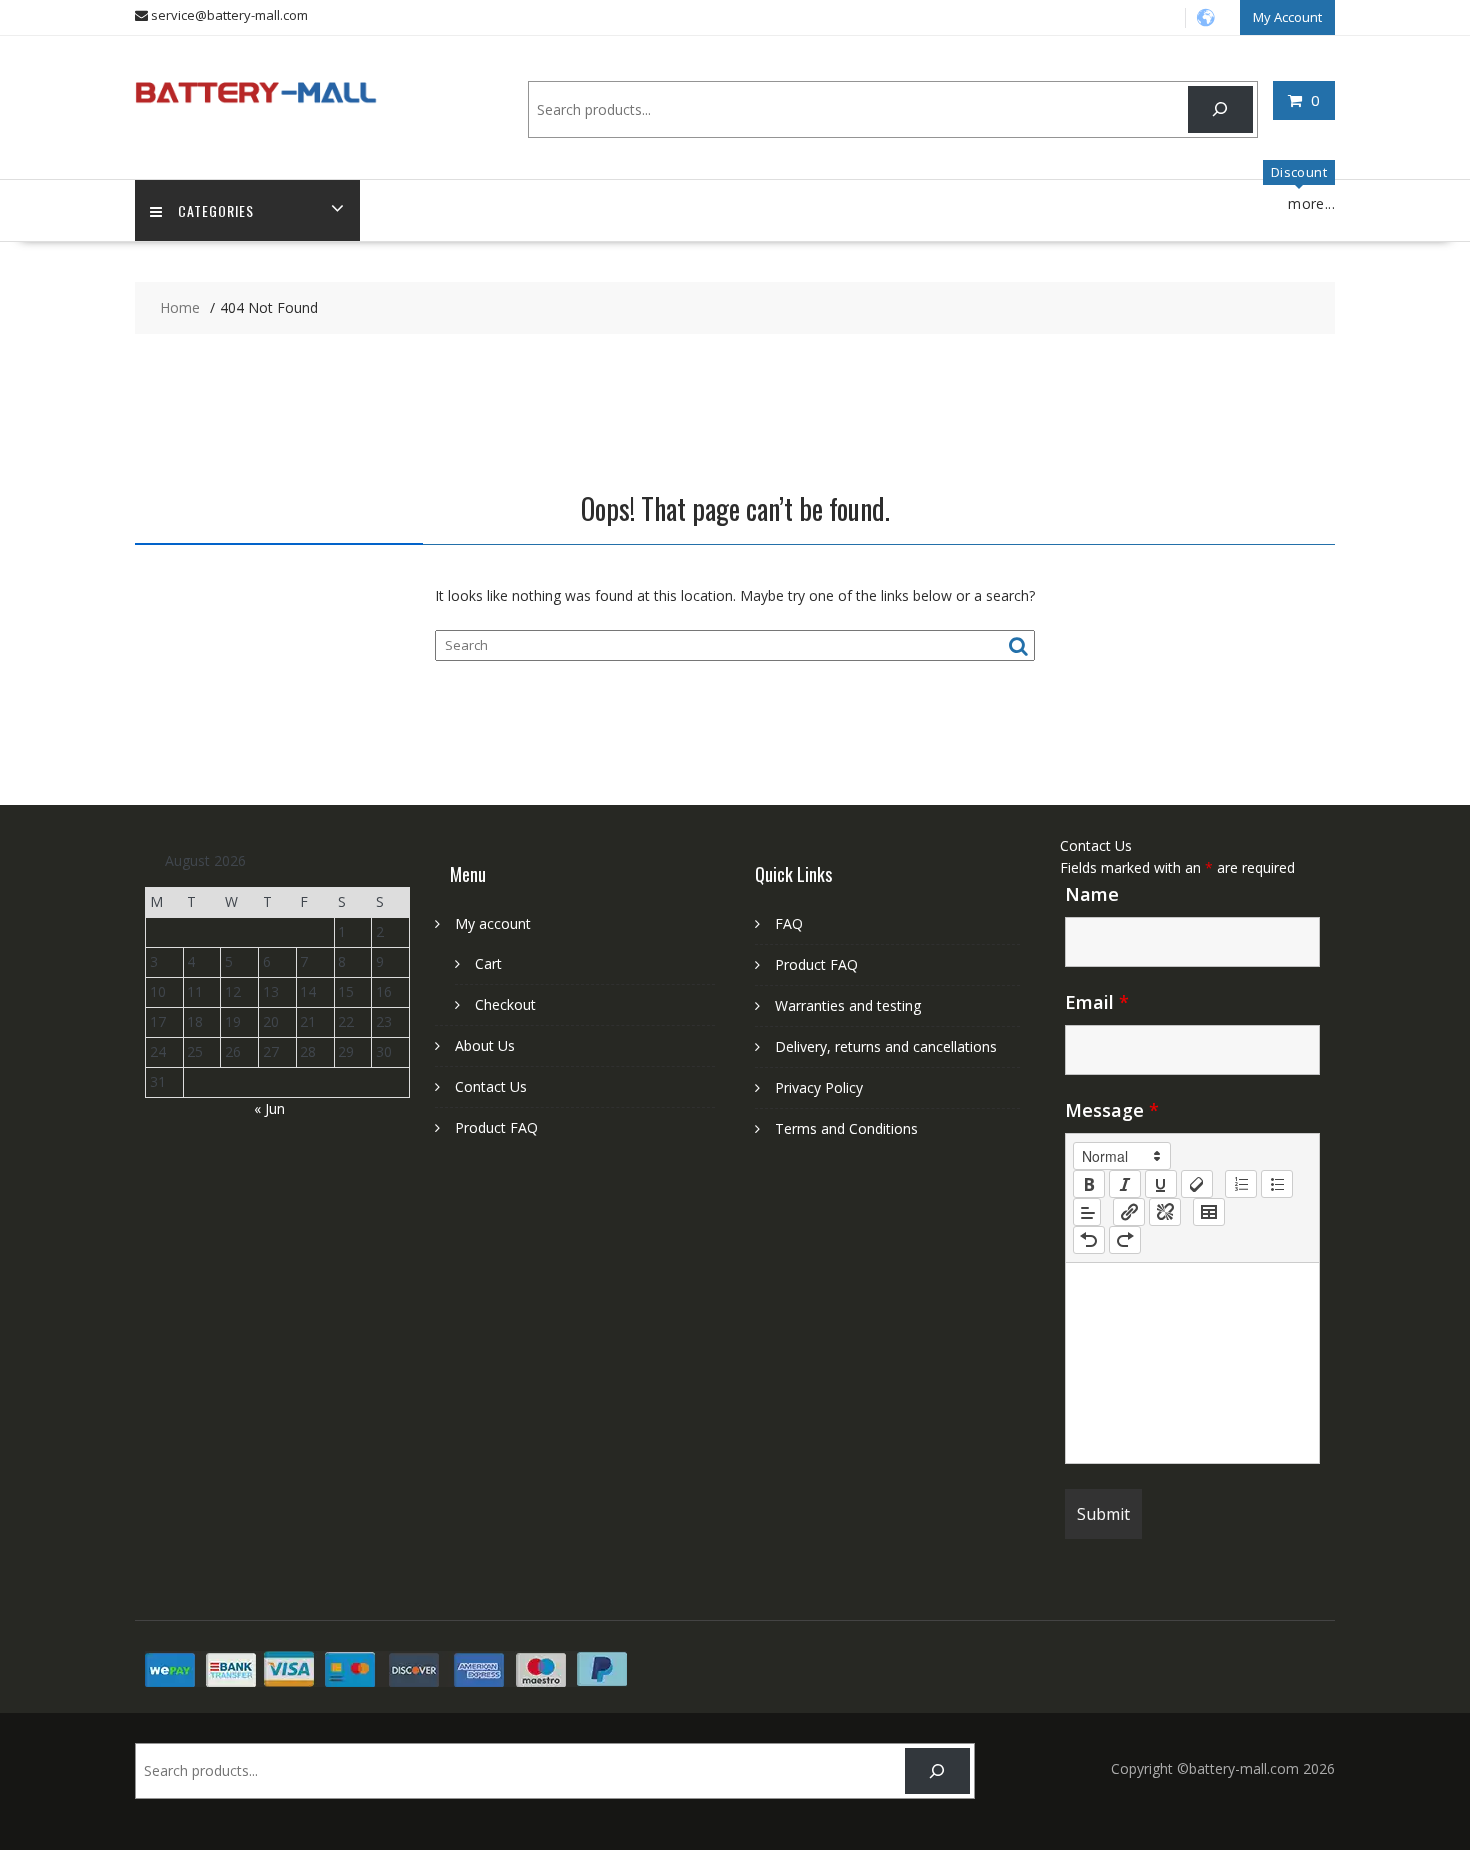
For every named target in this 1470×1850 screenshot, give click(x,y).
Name (1092, 894)
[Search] (1220, 109)
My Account (1287, 17)
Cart (488, 963)
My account (493, 923)
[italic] (1125, 1184)
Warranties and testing (848, 1005)
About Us (485, 1045)
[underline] (1161, 1184)
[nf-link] (1129, 1212)
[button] (1122, 1156)
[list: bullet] (1277, 1184)
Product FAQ (496, 1127)
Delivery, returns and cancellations (886, 1046)
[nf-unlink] (1165, 1212)
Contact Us (491, 1086)
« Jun (269, 1108)
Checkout (505, 1004)
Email (1097, 1002)
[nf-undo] (1089, 1240)
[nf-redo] (1125, 1240)
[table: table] (1209, 1212)
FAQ (789, 923)
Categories (216, 210)
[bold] (1089, 1184)
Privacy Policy (819, 1087)
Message (1112, 1110)
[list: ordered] (1241, 1184)
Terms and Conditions (846, 1128)
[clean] (1197, 1184)
